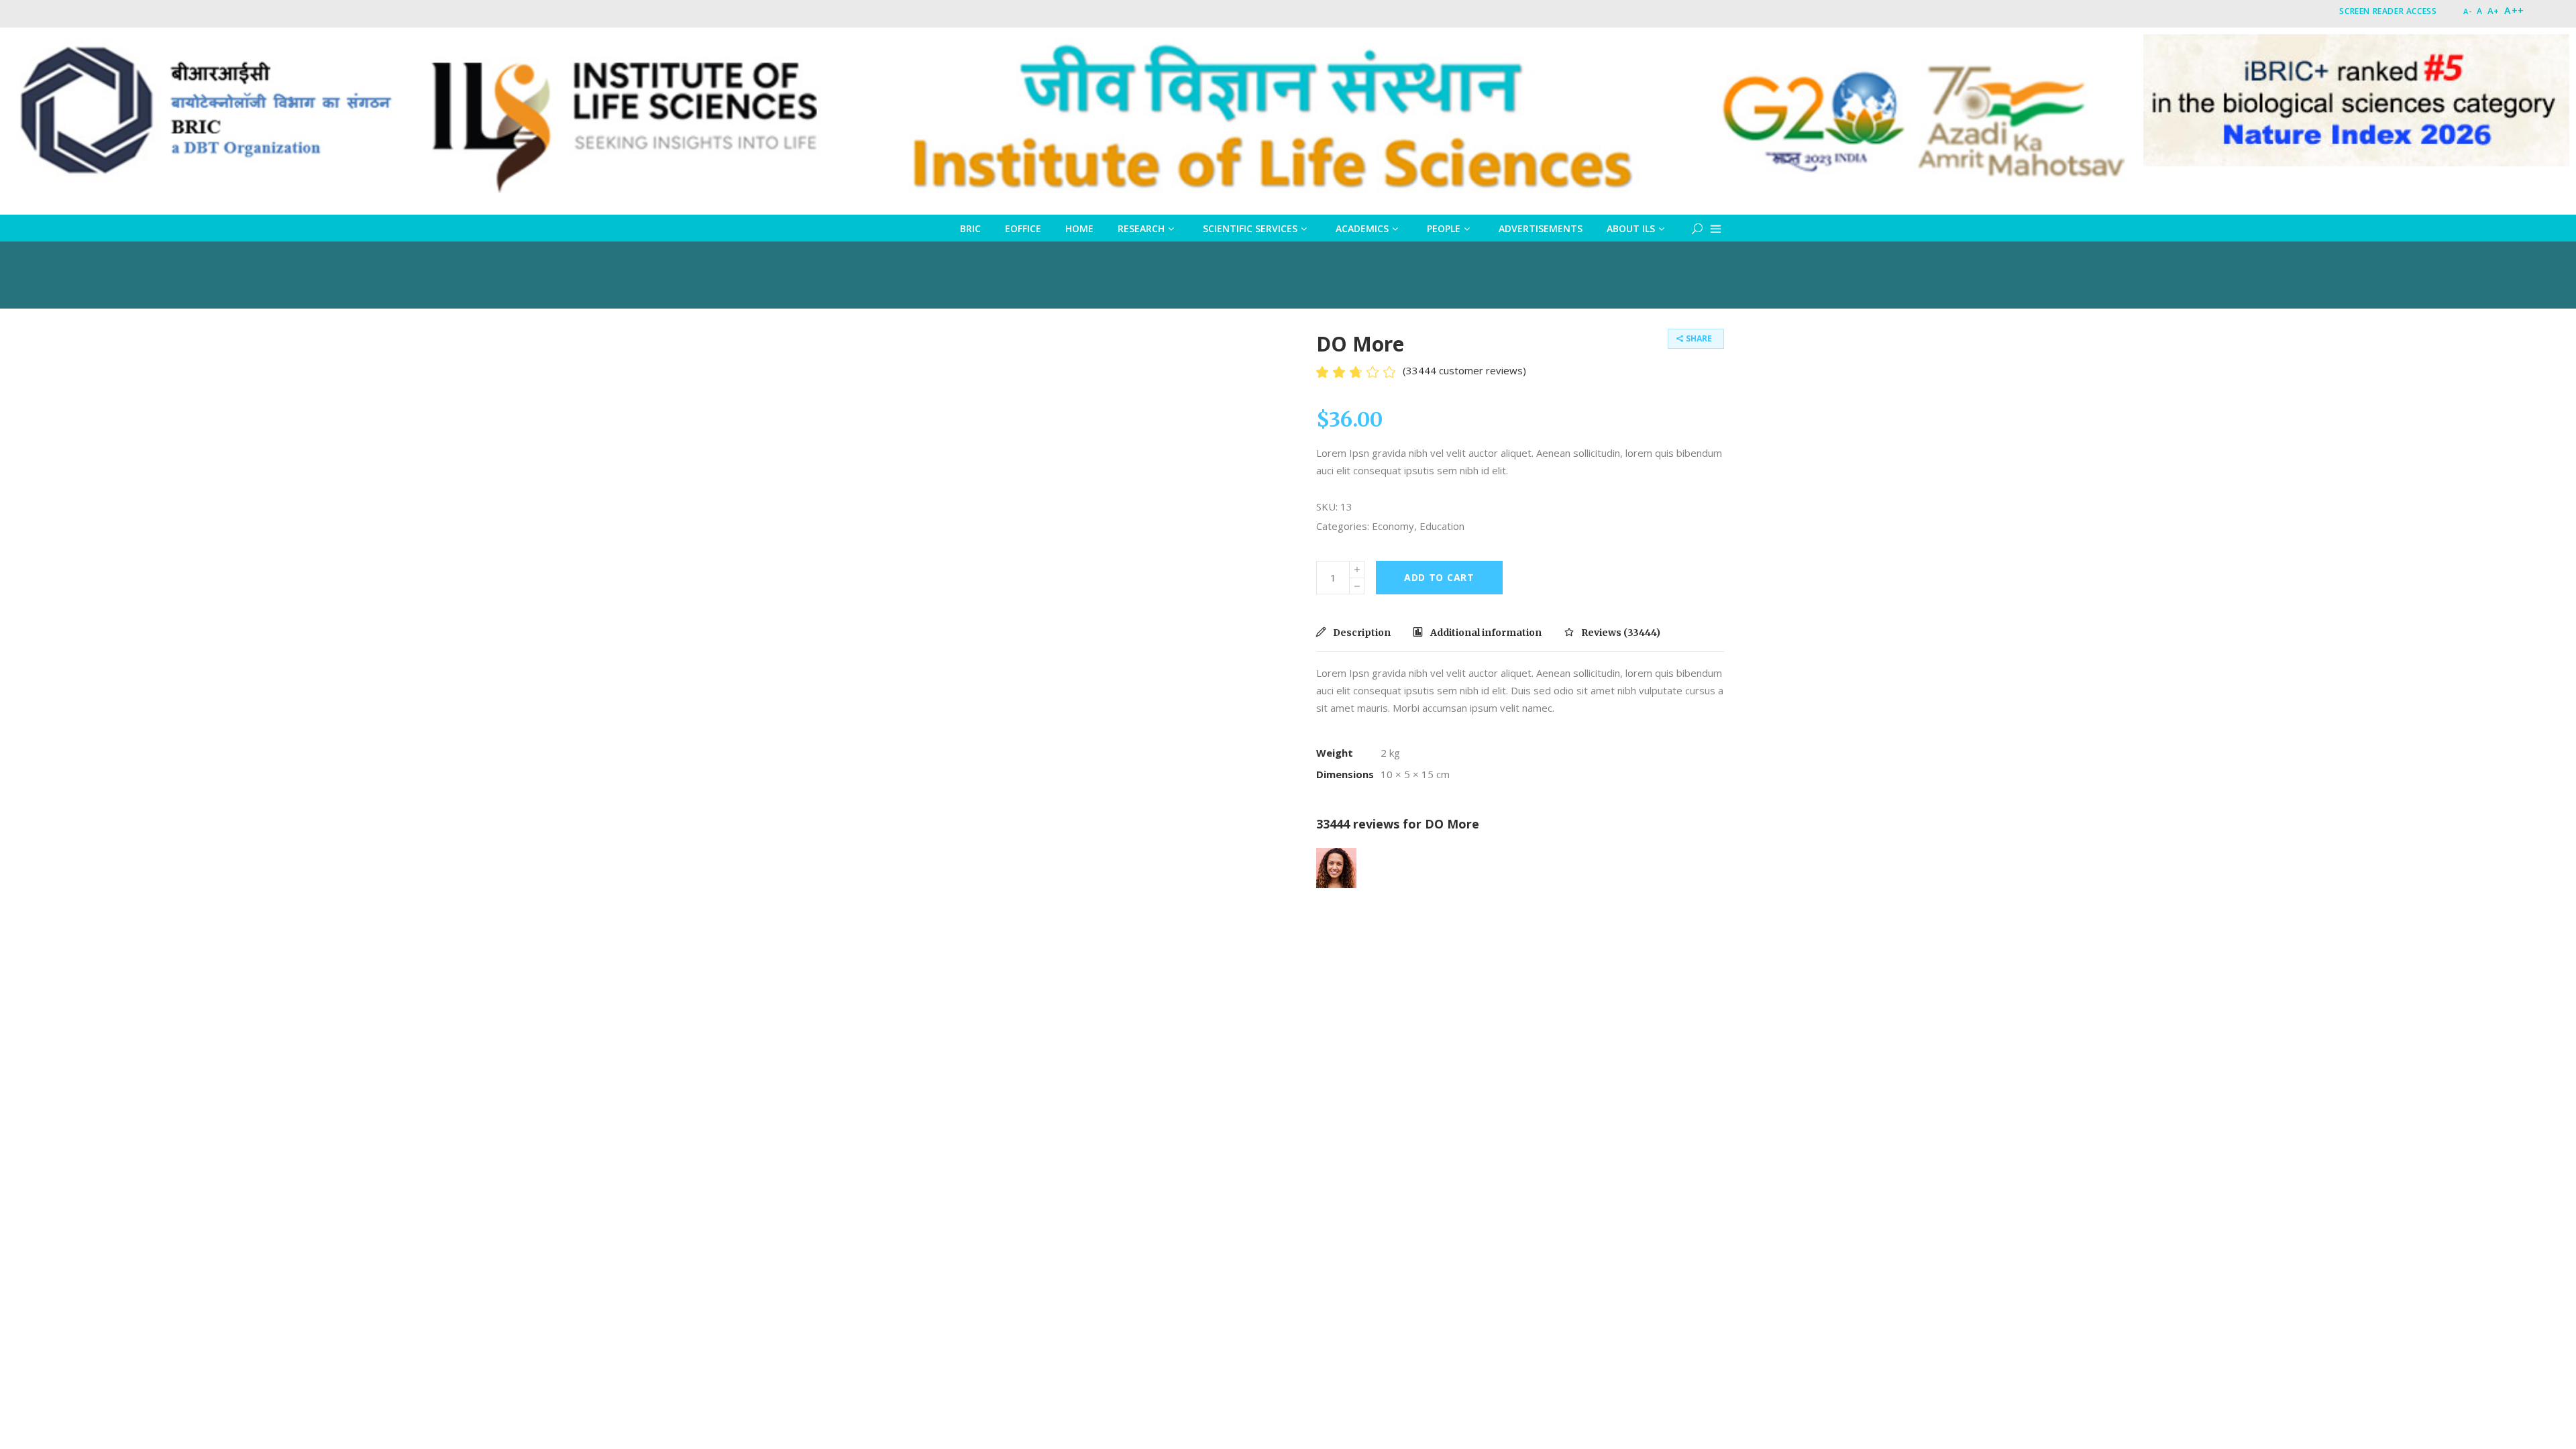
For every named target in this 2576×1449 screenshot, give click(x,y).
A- (2467, 11)
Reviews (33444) (1620, 633)
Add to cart (1439, 577)
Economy (1393, 526)
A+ (2493, 11)
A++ (2514, 10)
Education (1442, 526)
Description (1361, 633)
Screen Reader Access (2388, 11)
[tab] (1358, 633)
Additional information (1485, 633)
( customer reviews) (1464, 370)
